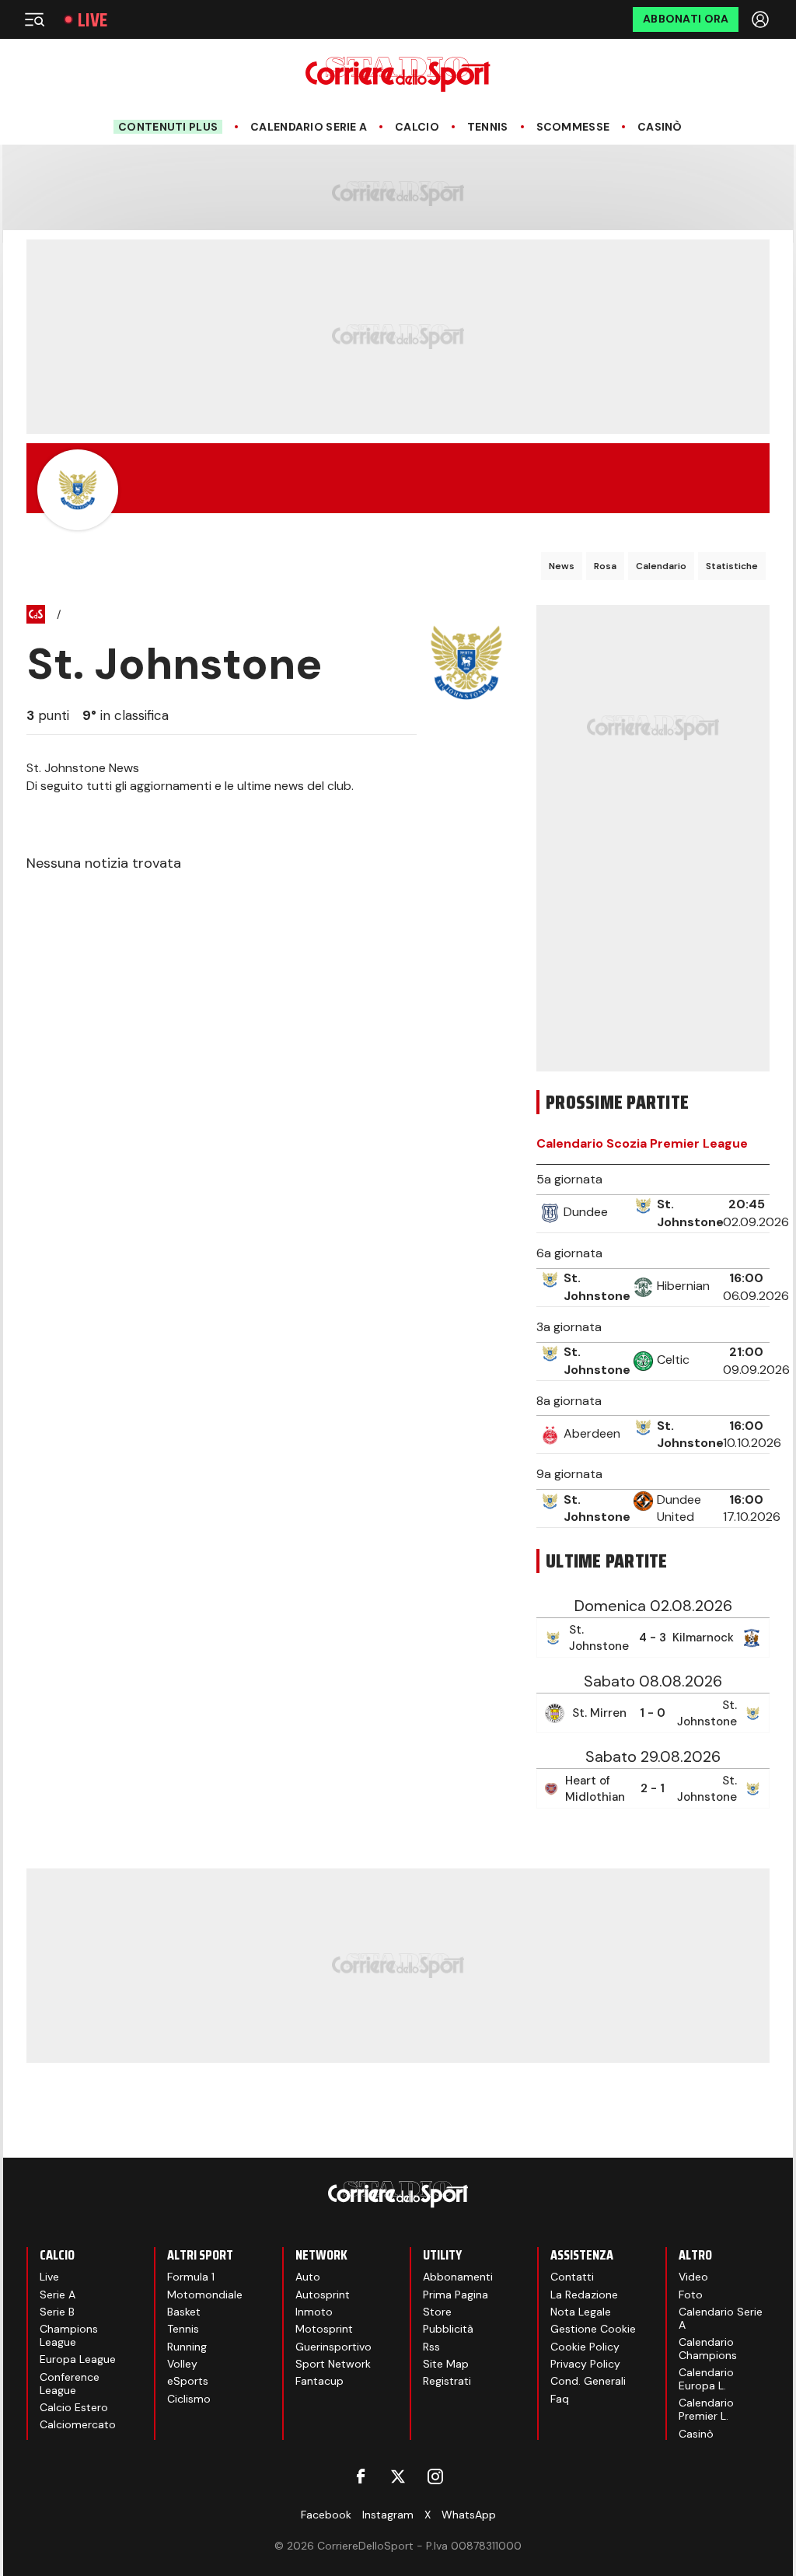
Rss (431, 2347)
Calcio (417, 127)
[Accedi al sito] (762, 19)
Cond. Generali (588, 2381)
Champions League (69, 2335)
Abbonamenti (458, 2277)
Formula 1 (191, 2277)
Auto (308, 2277)
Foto (691, 2295)
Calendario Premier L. (706, 2409)
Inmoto (314, 2312)
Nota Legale (581, 2312)
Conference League (70, 2384)
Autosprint (323, 2295)
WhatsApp (469, 2515)
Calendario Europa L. (706, 2379)
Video (693, 2277)
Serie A (58, 2295)
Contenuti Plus (168, 127)
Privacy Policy (585, 2364)
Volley (182, 2364)
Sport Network (333, 2364)
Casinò (660, 127)
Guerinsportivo (333, 2347)
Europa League (78, 2359)
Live (93, 20)
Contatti (572, 2277)
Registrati (447, 2381)
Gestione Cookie (593, 2329)
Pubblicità (448, 2329)
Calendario (661, 566)
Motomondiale (205, 2295)
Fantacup (319, 2381)
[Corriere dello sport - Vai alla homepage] (398, 74)
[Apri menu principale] (34, 19)
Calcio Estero (74, 2407)
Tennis (488, 127)
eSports (188, 2381)
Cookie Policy (585, 2347)
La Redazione (584, 2295)
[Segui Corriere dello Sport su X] (398, 2476)
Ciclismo (189, 2399)
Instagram (388, 2515)
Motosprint (324, 2329)
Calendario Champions (708, 2349)
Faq (560, 2399)
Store (437, 2312)
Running (187, 2347)
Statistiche (732, 566)
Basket (184, 2312)
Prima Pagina (456, 2295)
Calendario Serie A (309, 127)
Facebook (326, 2515)
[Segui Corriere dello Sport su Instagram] (435, 2476)
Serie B (57, 2312)
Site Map (446, 2364)
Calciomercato (78, 2424)
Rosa (605, 566)
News (562, 566)
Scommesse (573, 127)
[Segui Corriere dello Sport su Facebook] (361, 2476)
